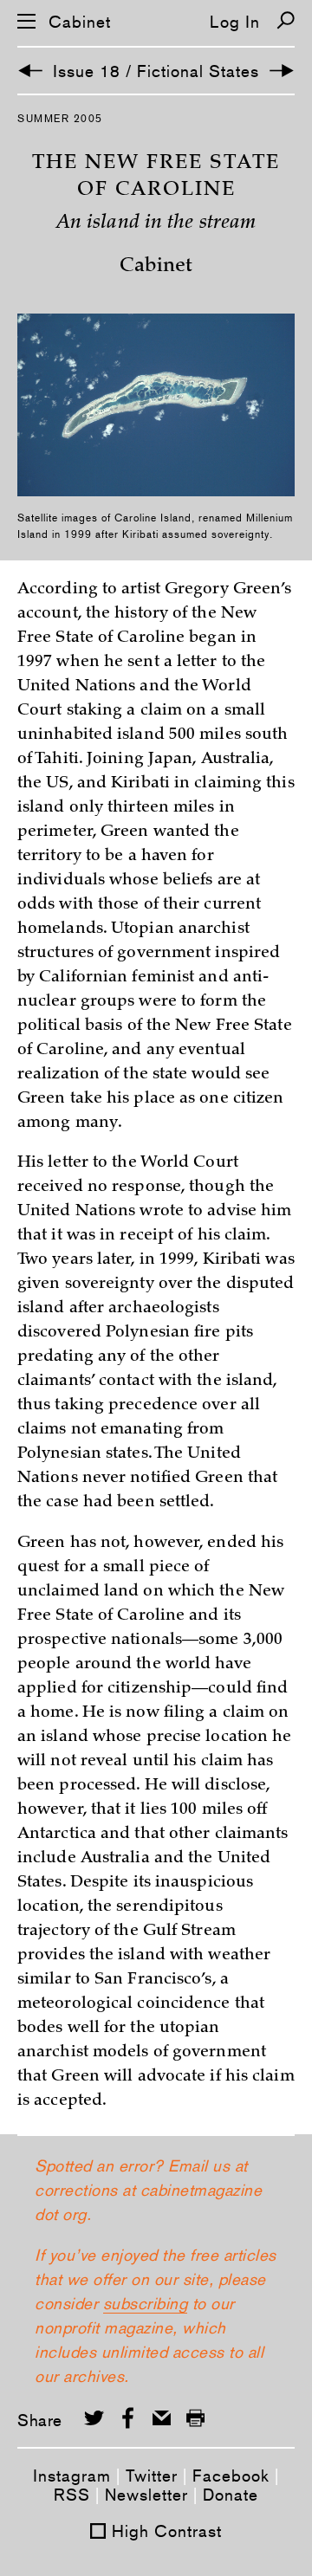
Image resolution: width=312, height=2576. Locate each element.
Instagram (72, 2476)
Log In (235, 22)
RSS (72, 2495)
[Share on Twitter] (94, 2418)
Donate (231, 2495)
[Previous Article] (30, 71)
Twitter (152, 2476)
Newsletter (146, 2495)
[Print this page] (195, 2418)
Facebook (231, 2476)
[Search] (286, 20)
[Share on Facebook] (128, 2418)
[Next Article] (282, 71)
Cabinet (80, 22)
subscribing (146, 2303)
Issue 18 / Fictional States (156, 71)
